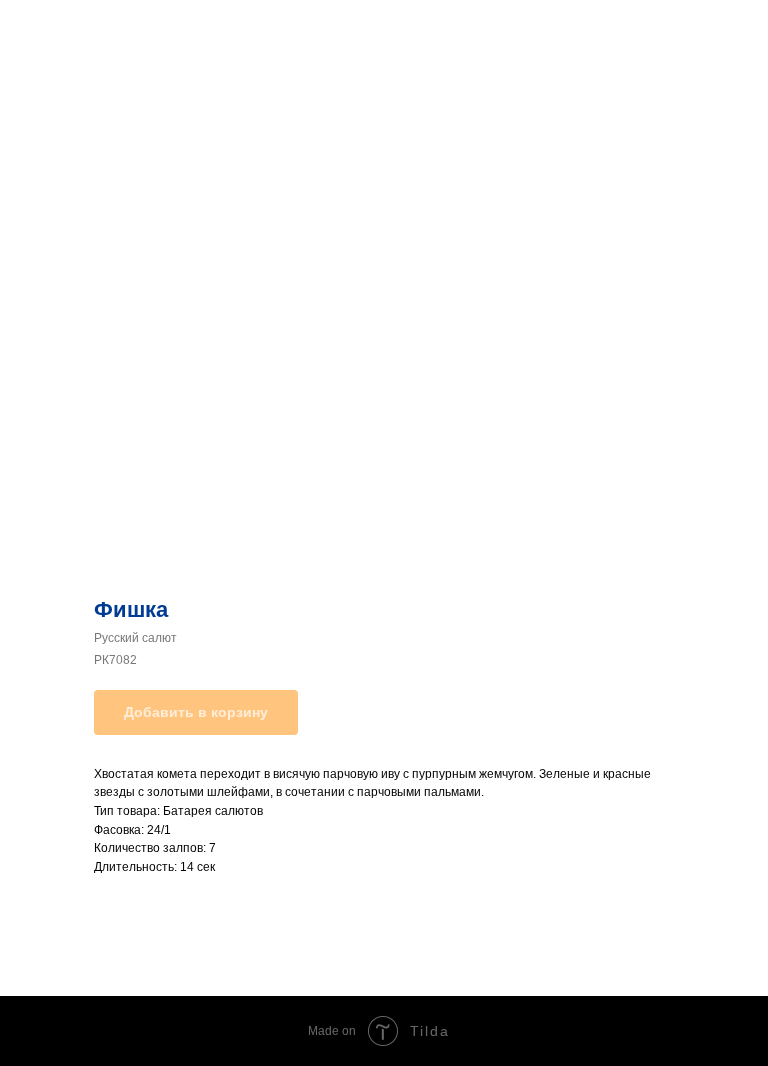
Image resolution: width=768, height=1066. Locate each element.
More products (74, 29)
